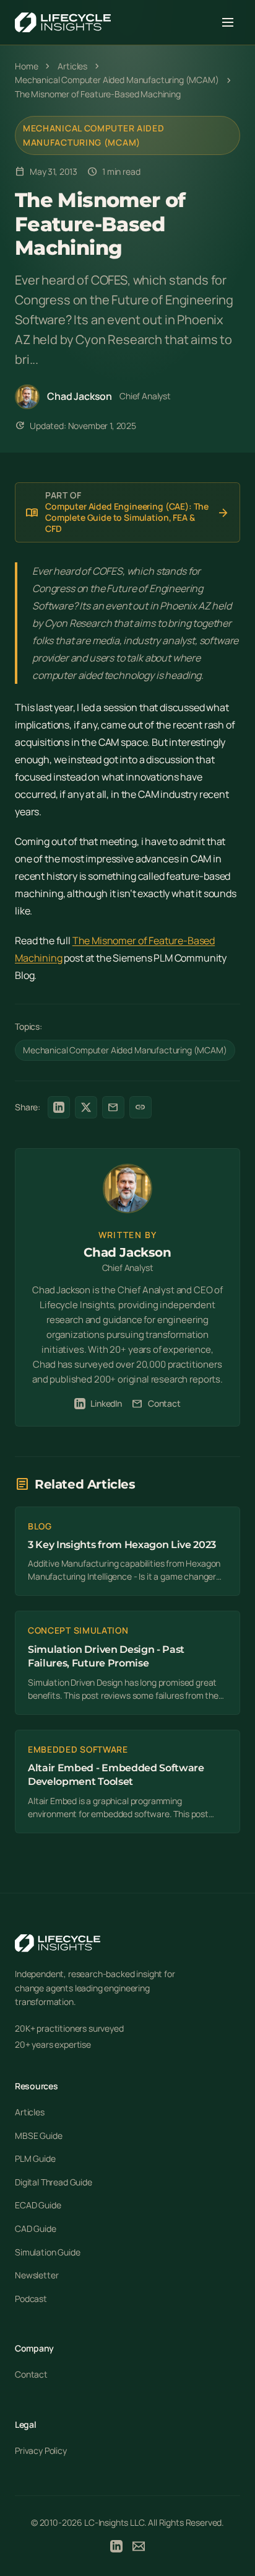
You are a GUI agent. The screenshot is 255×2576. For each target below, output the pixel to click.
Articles (30, 2112)
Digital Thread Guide (54, 2182)
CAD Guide (36, 2229)
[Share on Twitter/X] (86, 1107)
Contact (156, 1404)
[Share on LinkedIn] (59, 1107)
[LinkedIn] (116, 2548)
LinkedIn (106, 1403)
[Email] (139, 2548)
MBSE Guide (38, 2136)
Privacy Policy (41, 2450)
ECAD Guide (38, 2205)
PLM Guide (35, 2158)
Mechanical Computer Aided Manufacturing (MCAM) (94, 135)
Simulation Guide (47, 2252)
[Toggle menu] (228, 22)
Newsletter (37, 2275)
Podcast (31, 2299)
